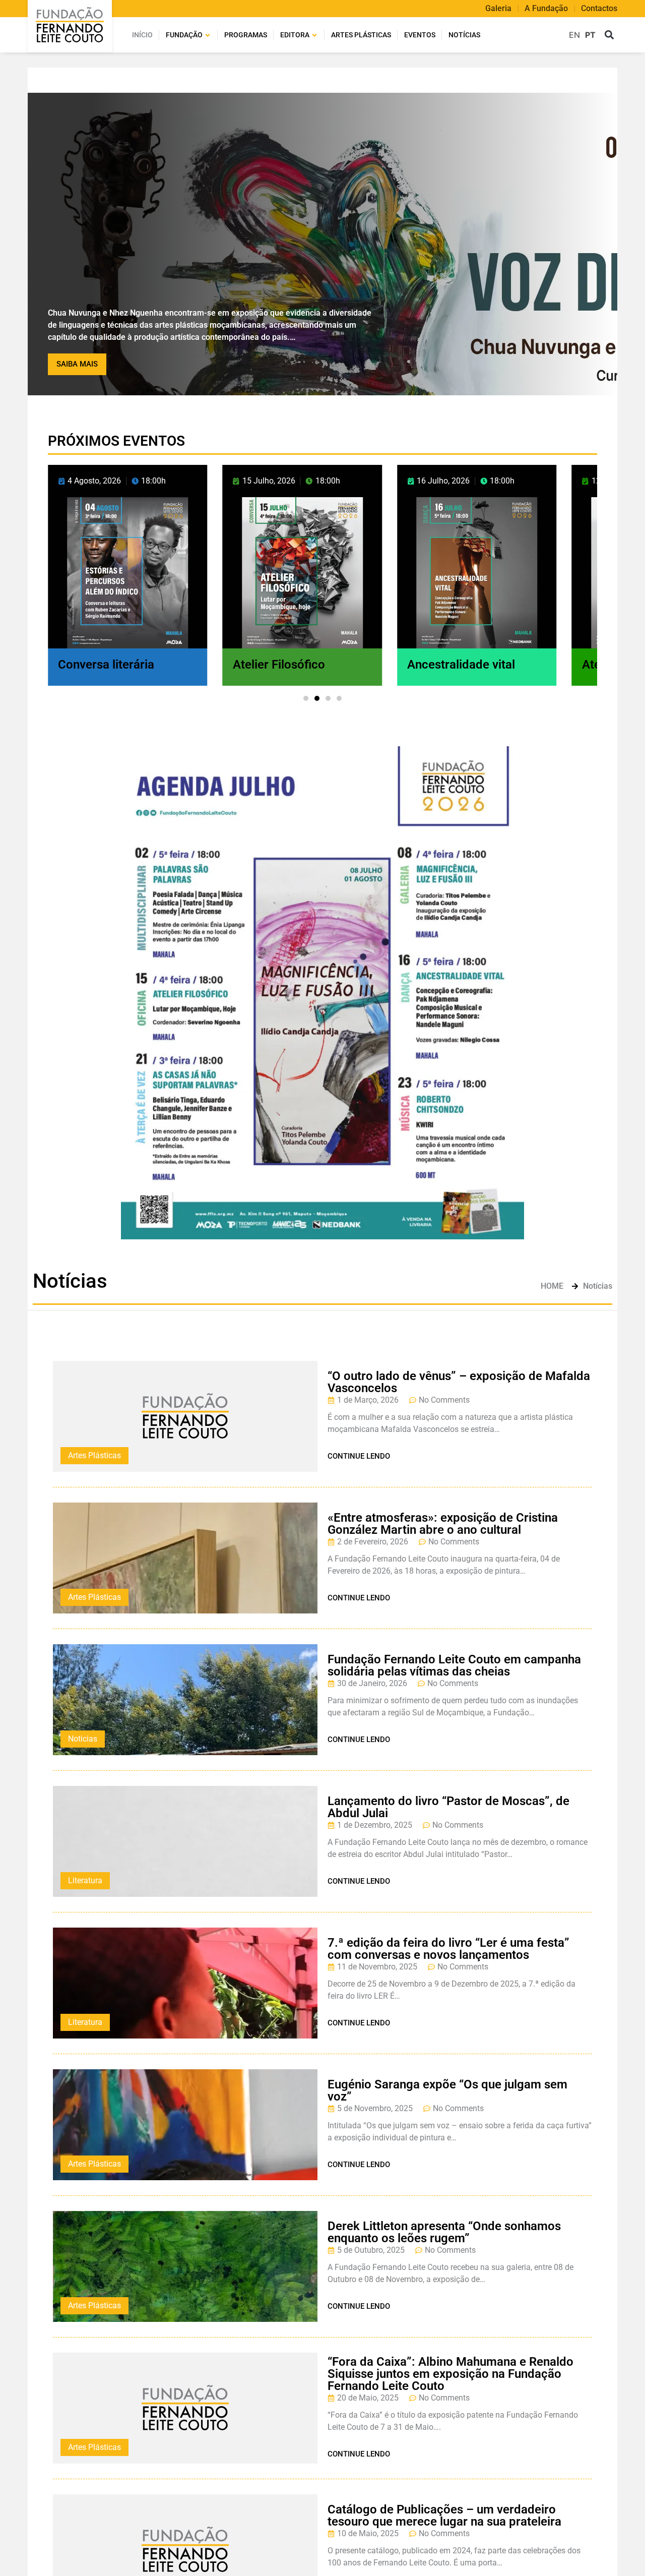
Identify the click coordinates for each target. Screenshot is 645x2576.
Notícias (464, 35)
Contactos (599, 9)
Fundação (184, 35)
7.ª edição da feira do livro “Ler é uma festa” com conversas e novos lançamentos (448, 1949)
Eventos (420, 35)
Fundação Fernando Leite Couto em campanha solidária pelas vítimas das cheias (454, 1665)
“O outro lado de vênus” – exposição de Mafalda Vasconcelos (459, 1382)
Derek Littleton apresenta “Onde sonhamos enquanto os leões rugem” (444, 2232)
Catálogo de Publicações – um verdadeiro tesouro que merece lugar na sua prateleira (444, 2515)
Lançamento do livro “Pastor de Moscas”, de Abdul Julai (448, 1807)
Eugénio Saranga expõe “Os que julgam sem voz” (447, 2090)
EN (574, 35)
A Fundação (546, 9)
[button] (609, 35)
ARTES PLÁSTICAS (361, 35)
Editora (295, 35)
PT (590, 35)
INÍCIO (142, 35)
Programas (246, 35)
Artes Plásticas (94, 1455)
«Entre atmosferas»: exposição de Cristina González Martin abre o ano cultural (443, 1524)
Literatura (85, 1880)
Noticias (83, 1739)
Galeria (498, 9)
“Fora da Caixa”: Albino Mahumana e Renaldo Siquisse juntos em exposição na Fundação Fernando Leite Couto (450, 2374)
